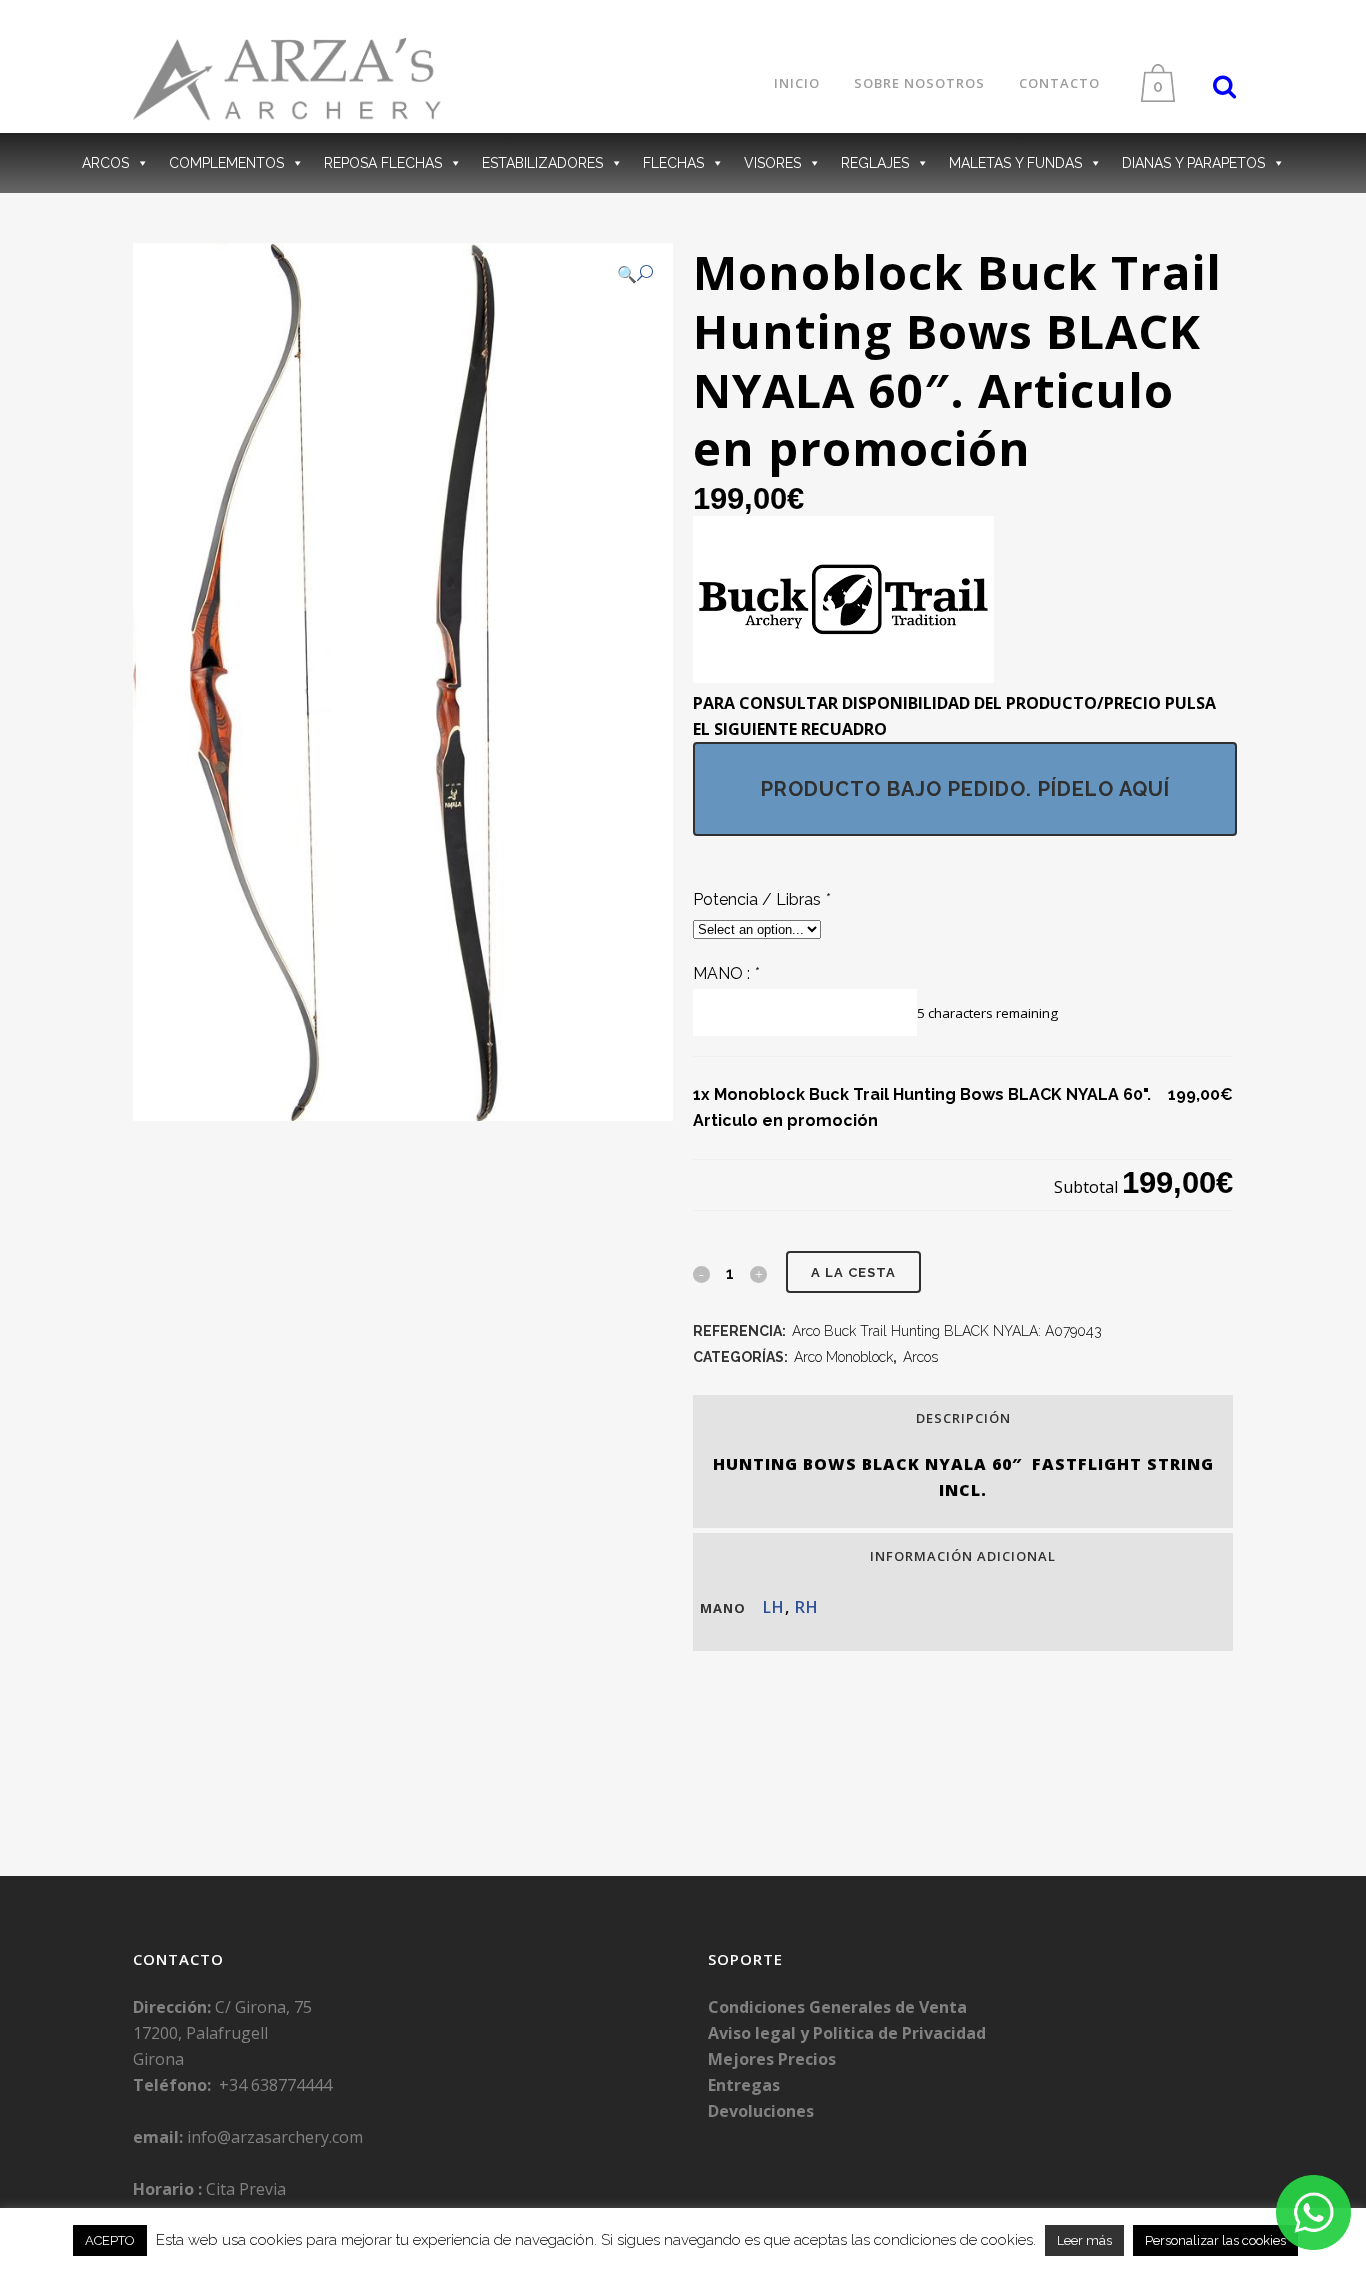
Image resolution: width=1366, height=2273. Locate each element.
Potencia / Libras (761, 899)
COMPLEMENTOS (226, 163)
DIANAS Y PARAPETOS (1193, 163)
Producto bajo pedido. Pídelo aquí (965, 789)
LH (774, 1607)
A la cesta (853, 1272)
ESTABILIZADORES (542, 163)
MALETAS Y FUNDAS (1015, 163)
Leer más (1084, 2240)
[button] (635, 274)
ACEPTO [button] (110, 2240)
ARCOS (105, 163)
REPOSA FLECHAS (383, 163)
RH (807, 1607)
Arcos (920, 1357)
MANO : (726, 973)
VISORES (772, 163)
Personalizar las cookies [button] (1215, 2240)
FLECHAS (673, 163)
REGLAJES (875, 163)
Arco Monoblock (843, 1357)
